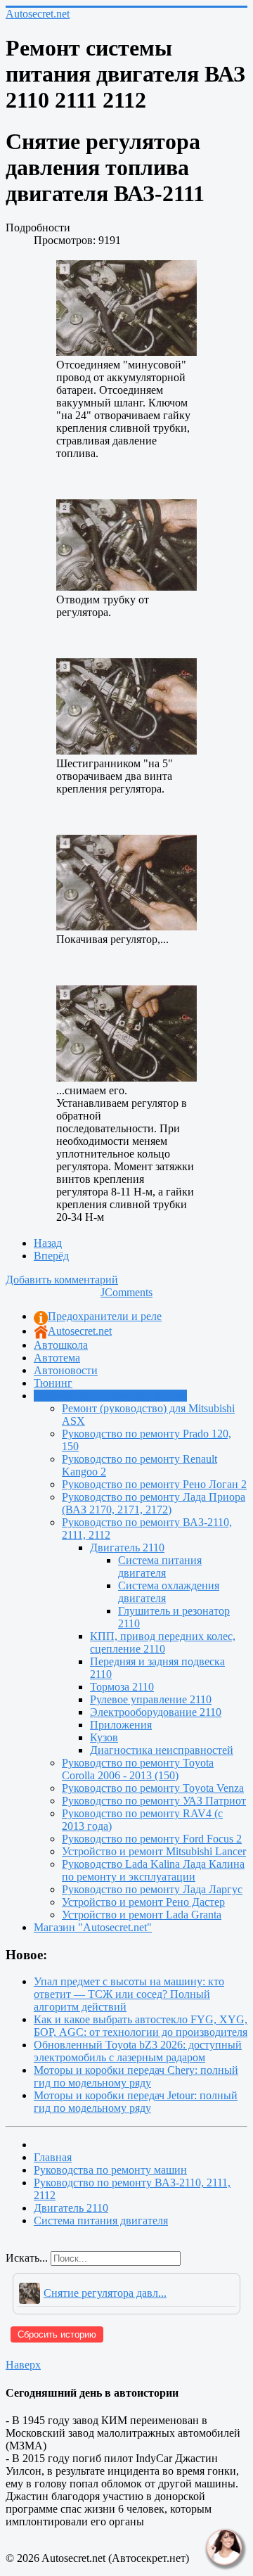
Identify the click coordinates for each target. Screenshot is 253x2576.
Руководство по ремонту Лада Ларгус (152, 1889)
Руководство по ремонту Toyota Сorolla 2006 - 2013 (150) (138, 1769)
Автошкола (61, 1345)
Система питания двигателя (160, 1566)
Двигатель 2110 (127, 1547)
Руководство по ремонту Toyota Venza (153, 1788)
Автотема (57, 1358)
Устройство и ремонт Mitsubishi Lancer (154, 1851)
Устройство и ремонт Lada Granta (142, 1915)
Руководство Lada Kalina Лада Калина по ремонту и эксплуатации (153, 1870)
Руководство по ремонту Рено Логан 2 (154, 1484)
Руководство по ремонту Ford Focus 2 (152, 1839)
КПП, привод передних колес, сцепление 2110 (163, 1642)
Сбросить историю (57, 2334)
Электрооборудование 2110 (156, 1712)
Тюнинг (53, 1383)
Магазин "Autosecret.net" (93, 1927)
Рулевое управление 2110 (151, 1699)
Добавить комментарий (62, 1280)
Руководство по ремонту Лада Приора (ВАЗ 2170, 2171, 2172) (154, 1503)
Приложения (121, 1725)
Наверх (23, 2365)
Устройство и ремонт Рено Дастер (143, 1902)
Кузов (104, 1737)
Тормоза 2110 (122, 1687)
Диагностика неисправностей (162, 1750)
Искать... (27, 2258)
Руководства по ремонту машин (110, 1396)
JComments (126, 1292)
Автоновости (66, 1370)
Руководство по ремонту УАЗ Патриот (154, 1801)
